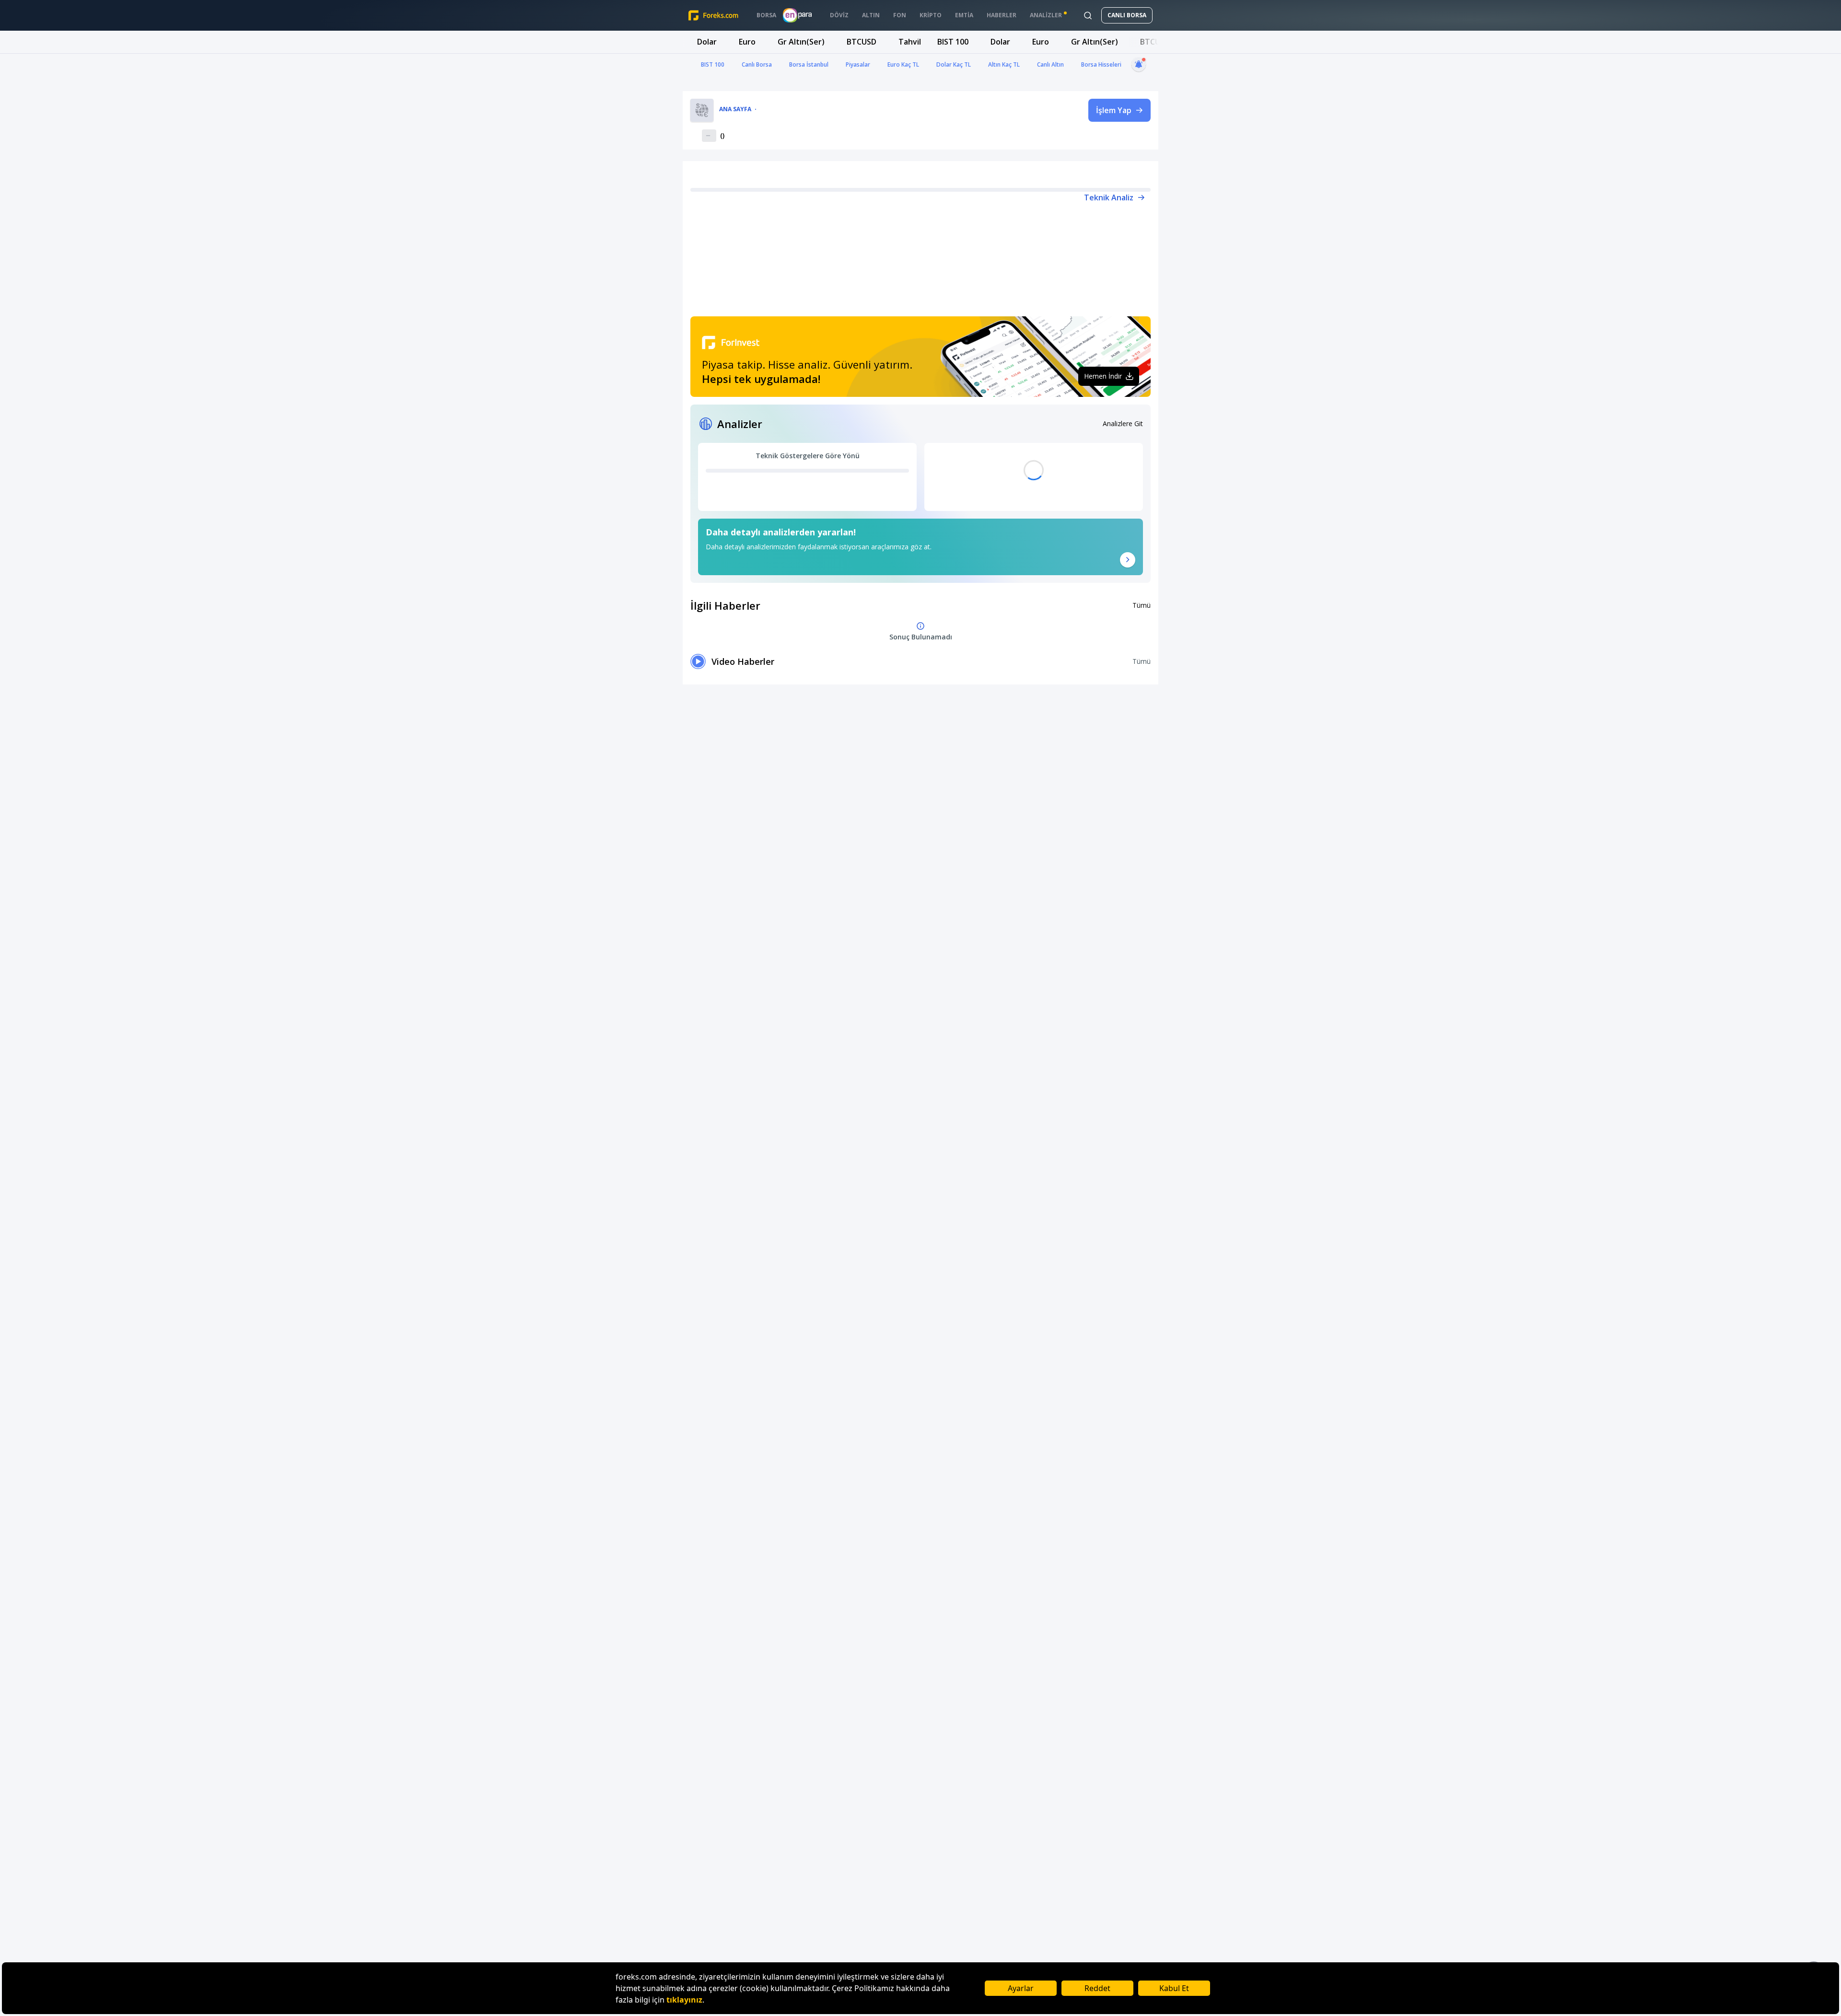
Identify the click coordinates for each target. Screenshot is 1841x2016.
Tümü (1142, 605)
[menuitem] (766, 15)
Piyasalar (858, 64)
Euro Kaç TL (903, 64)
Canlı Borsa (757, 64)
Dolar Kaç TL (954, 64)
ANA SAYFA (735, 109)
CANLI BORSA (1127, 15)
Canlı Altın (1050, 64)
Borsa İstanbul (809, 64)
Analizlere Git (1123, 423)
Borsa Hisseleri (1101, 64)
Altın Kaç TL (1004, 64)
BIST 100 (713, 64)
